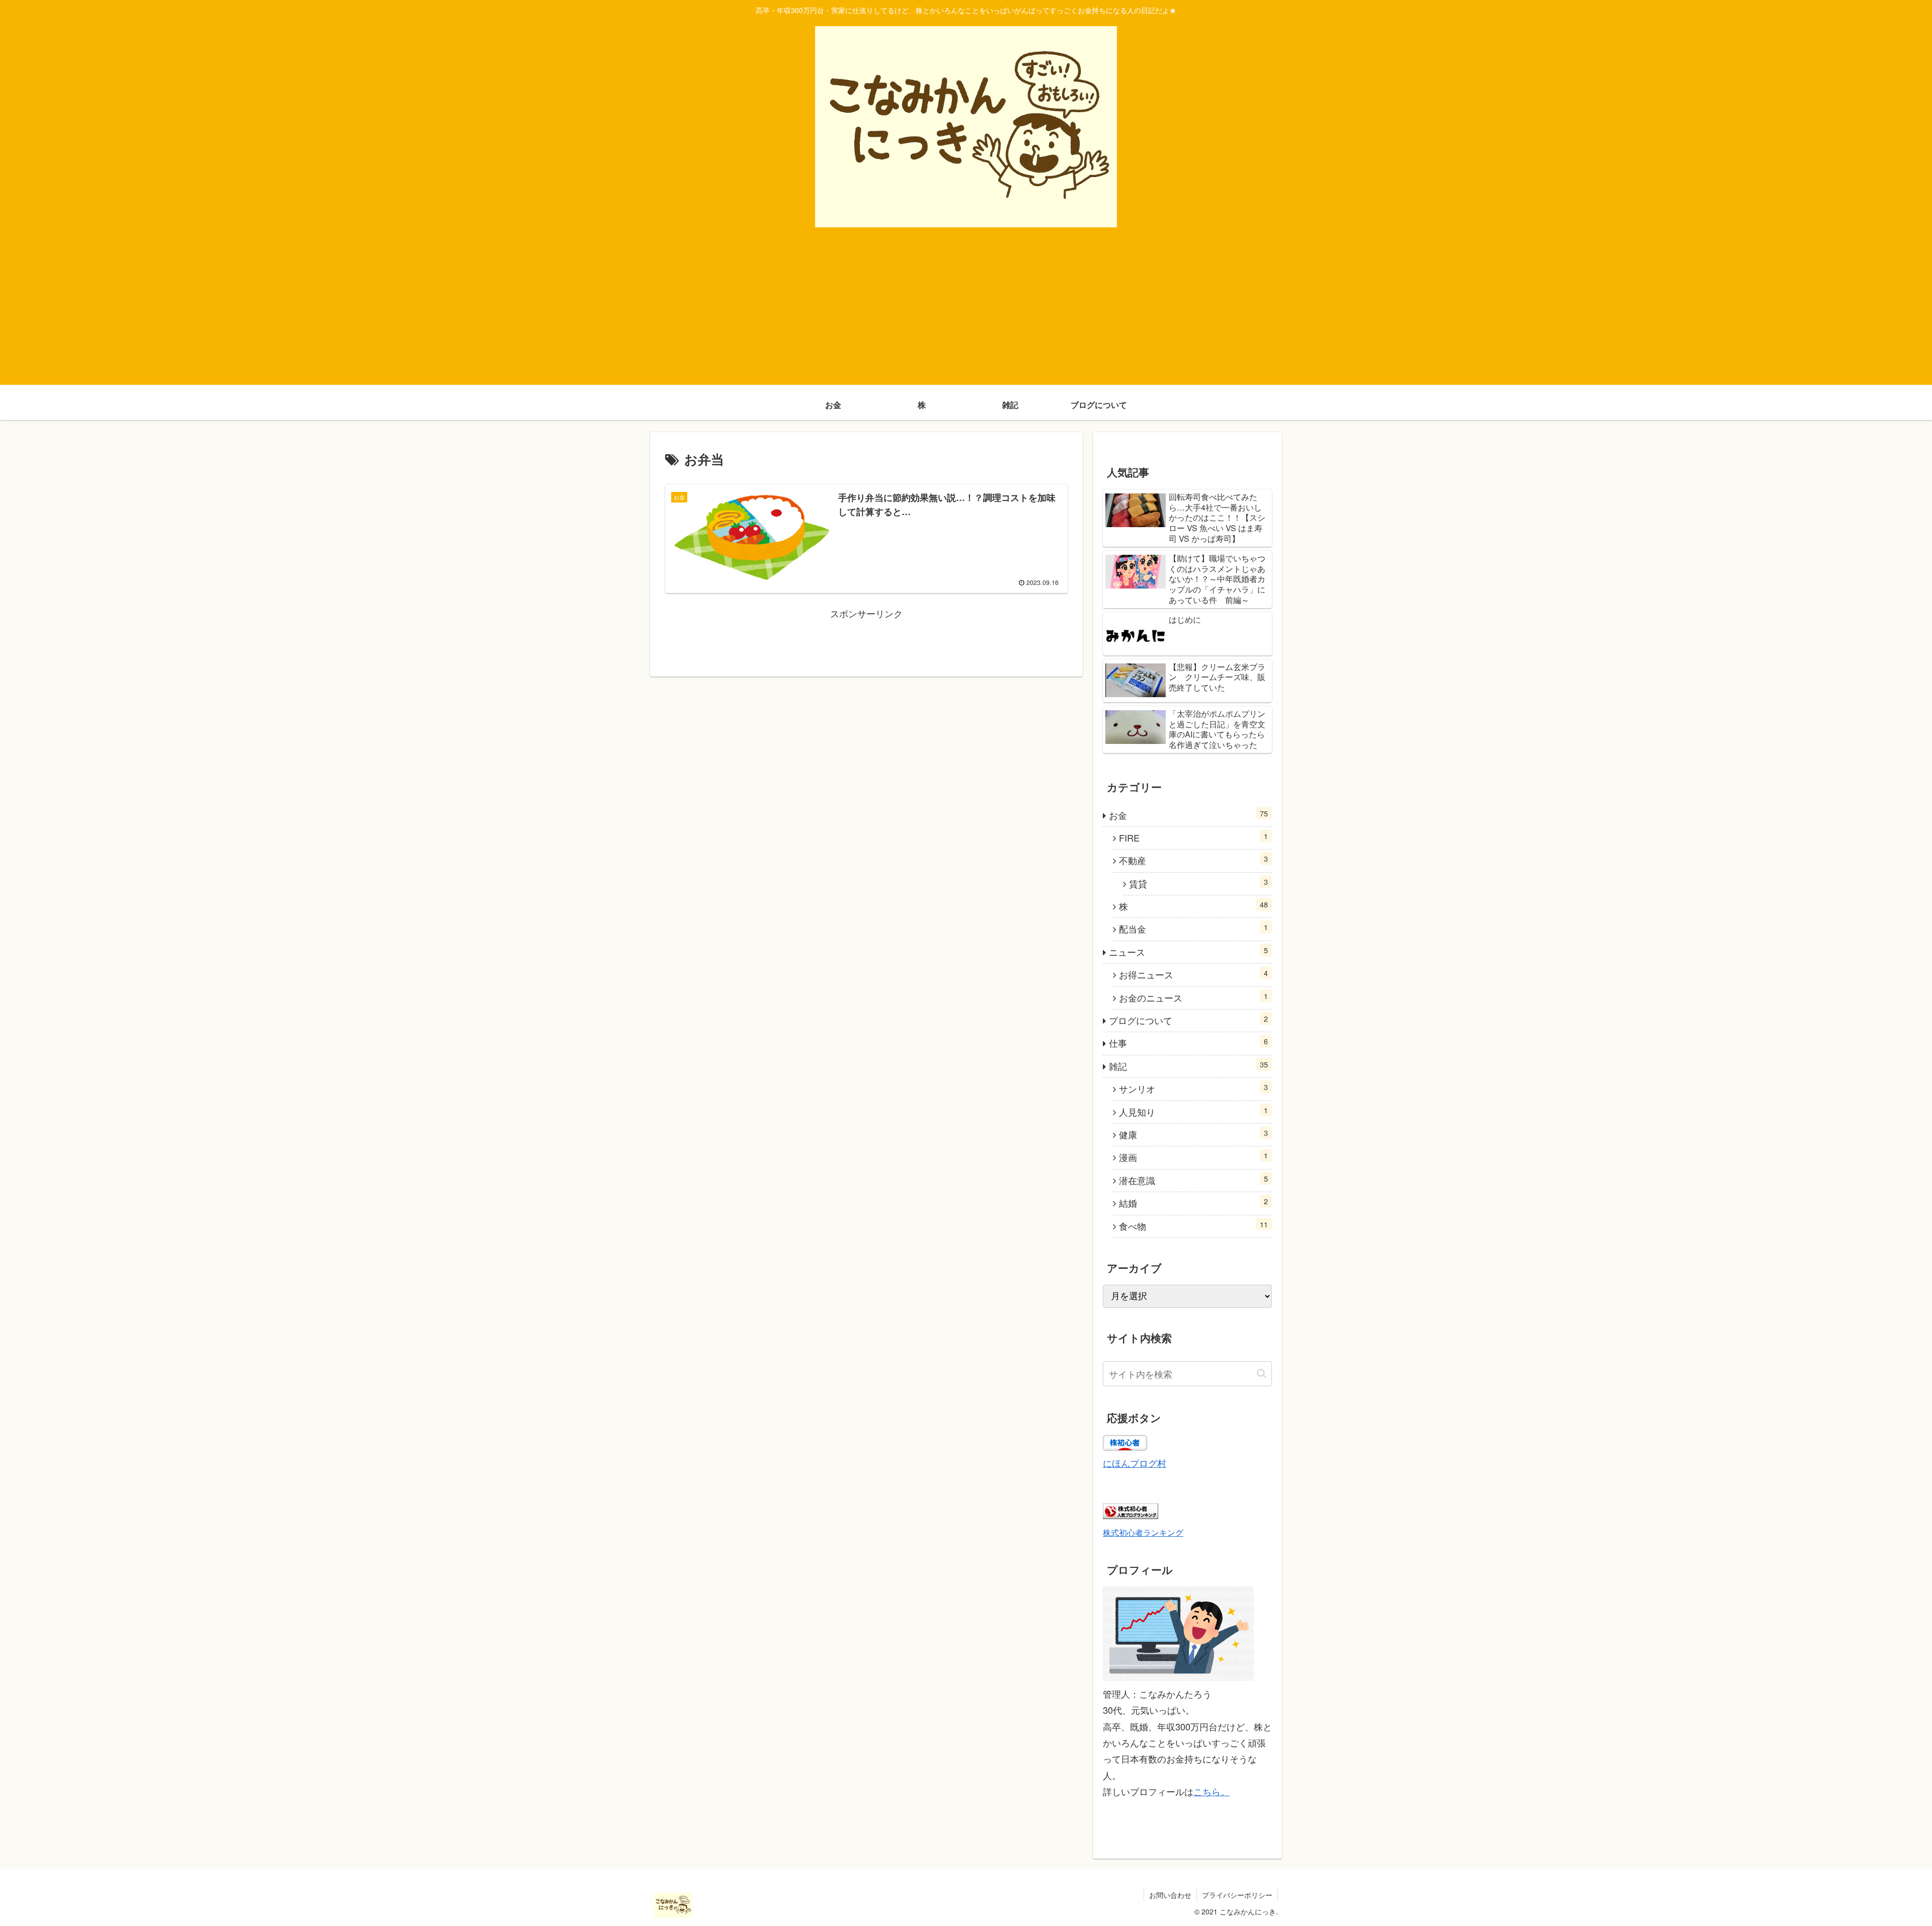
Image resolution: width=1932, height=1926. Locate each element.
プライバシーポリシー (1237, 1895)
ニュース (1188, 951)
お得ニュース (1193, 974)
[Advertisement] (966, 314)
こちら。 (1212, 1791)
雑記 (1188, 1066)
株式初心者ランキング (1143, 1532)
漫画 (1193, 1157)
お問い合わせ (1170, 1895)
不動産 (1193, 860)
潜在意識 (1193, 1180)
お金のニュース (1193, 997)
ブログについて (1188, 1020)
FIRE (1193, 837)
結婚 (1193, 1202)
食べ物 (1193, 1226)
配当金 (1193, 928)
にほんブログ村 (1135, 1463)
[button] (1262, 1373)
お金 (1188, 815)
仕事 (1188, 1042)
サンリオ (1193, 1088)
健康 (1193, 1134)
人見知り (1193, 1111)
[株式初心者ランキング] (1131, 1515)
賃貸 (1198, 883)
